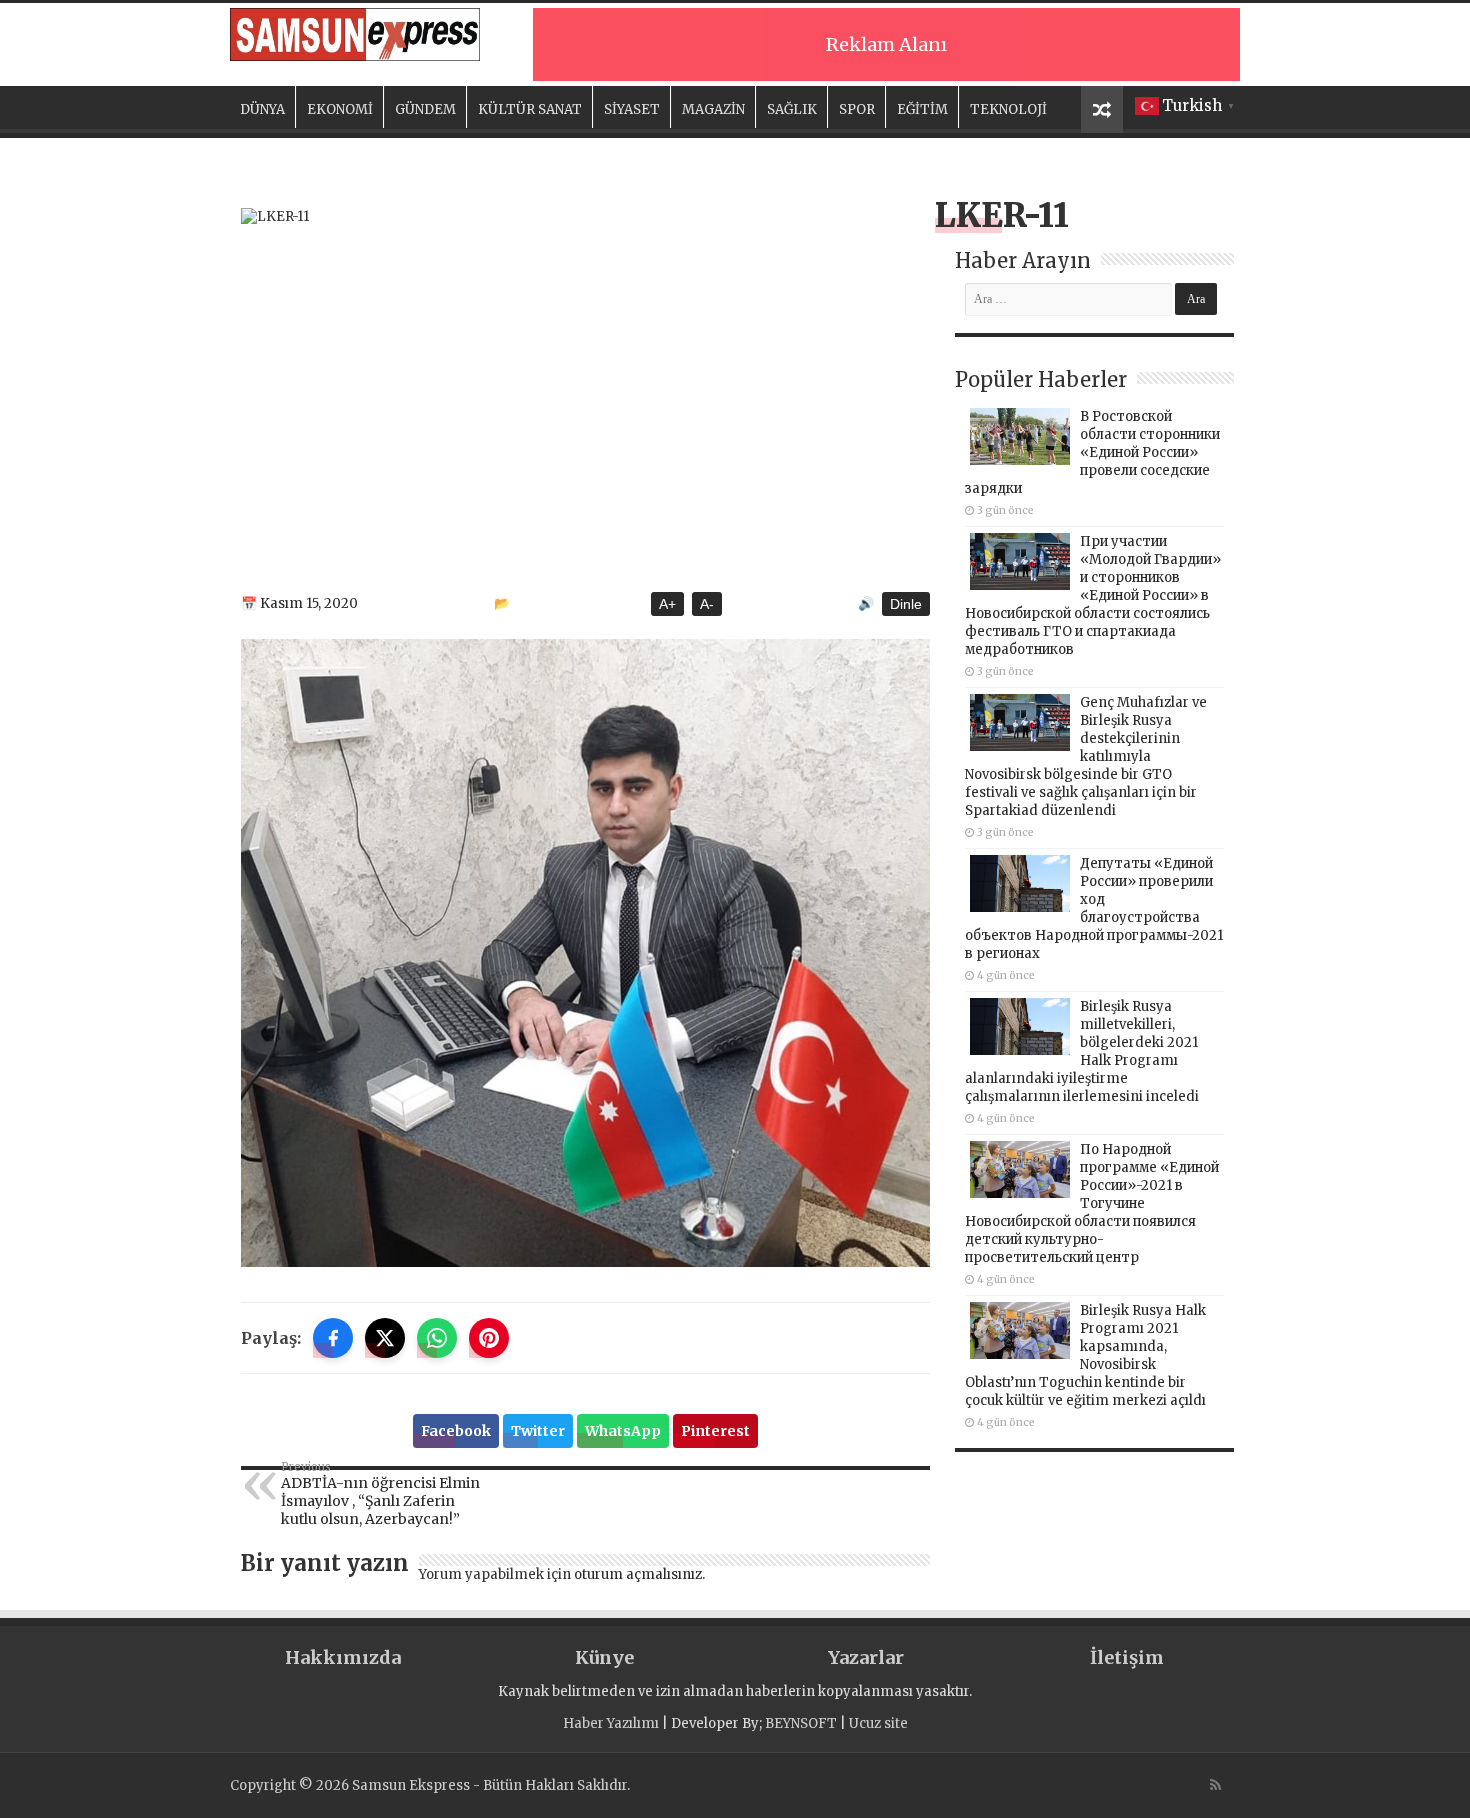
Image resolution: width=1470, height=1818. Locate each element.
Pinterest (715, 1431)
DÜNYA (262, 109)
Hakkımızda (343, 1657)
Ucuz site (878, 1723)
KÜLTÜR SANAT (530, 109)
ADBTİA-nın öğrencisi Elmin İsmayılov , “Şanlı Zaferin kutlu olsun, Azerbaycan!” (380, 1494)
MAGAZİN (713, 109)
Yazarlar (866, 1657)
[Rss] (1215, 1785)
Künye (604, 1657)
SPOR (857, 109)
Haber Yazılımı (611, 1723)
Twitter (538, 1431)
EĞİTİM (922, 109)
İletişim (1127, 1657)
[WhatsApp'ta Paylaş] (437, 1338)
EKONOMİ (340, 109)
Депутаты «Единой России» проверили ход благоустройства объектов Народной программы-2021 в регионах (1094, 908)
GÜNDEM (425, 109)
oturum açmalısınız (638, 1574)
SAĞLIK (792, 109)
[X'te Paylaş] (385, 1338)
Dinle (906, 604)
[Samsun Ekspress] (355, 34)
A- (707, 604)
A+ (667, 604)
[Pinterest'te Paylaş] (489, 1338)
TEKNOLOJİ (1008, 109)
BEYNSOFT (801, 1723)
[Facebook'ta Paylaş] (333, 1338)
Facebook (456, 1431)
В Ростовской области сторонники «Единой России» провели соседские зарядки (1092, 452)
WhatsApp (623, 1431)
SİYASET (632, 109)
